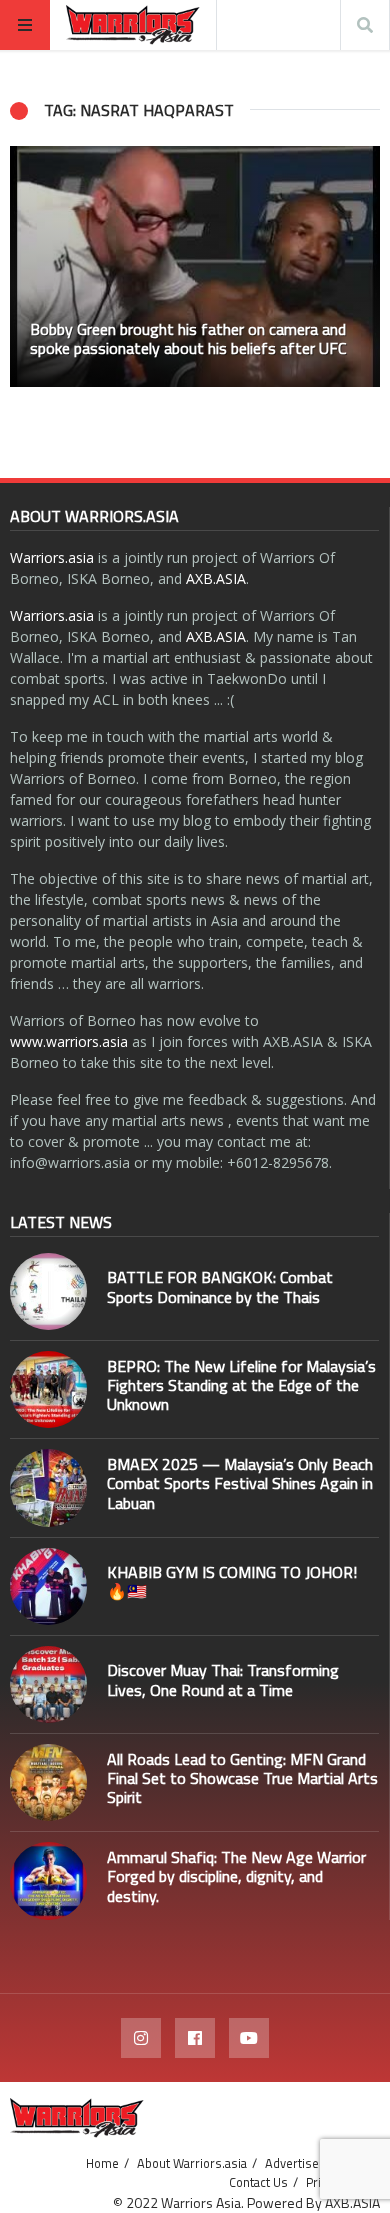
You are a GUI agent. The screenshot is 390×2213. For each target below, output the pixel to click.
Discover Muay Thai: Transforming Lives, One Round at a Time (223, 1679)
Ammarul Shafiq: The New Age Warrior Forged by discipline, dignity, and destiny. (236, 1876)
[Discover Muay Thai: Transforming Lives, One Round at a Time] (48, 1684)
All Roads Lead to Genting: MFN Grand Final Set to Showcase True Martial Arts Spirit (242, 1778)
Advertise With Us (315, 2163)
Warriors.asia (52, 557)
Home (102, 2163)
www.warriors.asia (69, 1041)
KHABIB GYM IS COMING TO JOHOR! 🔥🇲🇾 (232, 1581)
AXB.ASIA (216, 578)
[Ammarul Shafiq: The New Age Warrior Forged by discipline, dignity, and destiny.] (48, 1880)
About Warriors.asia (192, 2163)
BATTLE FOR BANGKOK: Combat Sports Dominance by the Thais (220, 1286)
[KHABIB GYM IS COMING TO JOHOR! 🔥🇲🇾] (48, 1586)
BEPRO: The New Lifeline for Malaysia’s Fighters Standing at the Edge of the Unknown (241, 1385)
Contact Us (258, 2182)
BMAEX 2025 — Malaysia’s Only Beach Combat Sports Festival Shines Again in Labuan (240, 1483)
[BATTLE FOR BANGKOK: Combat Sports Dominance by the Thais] (48, 1291)
